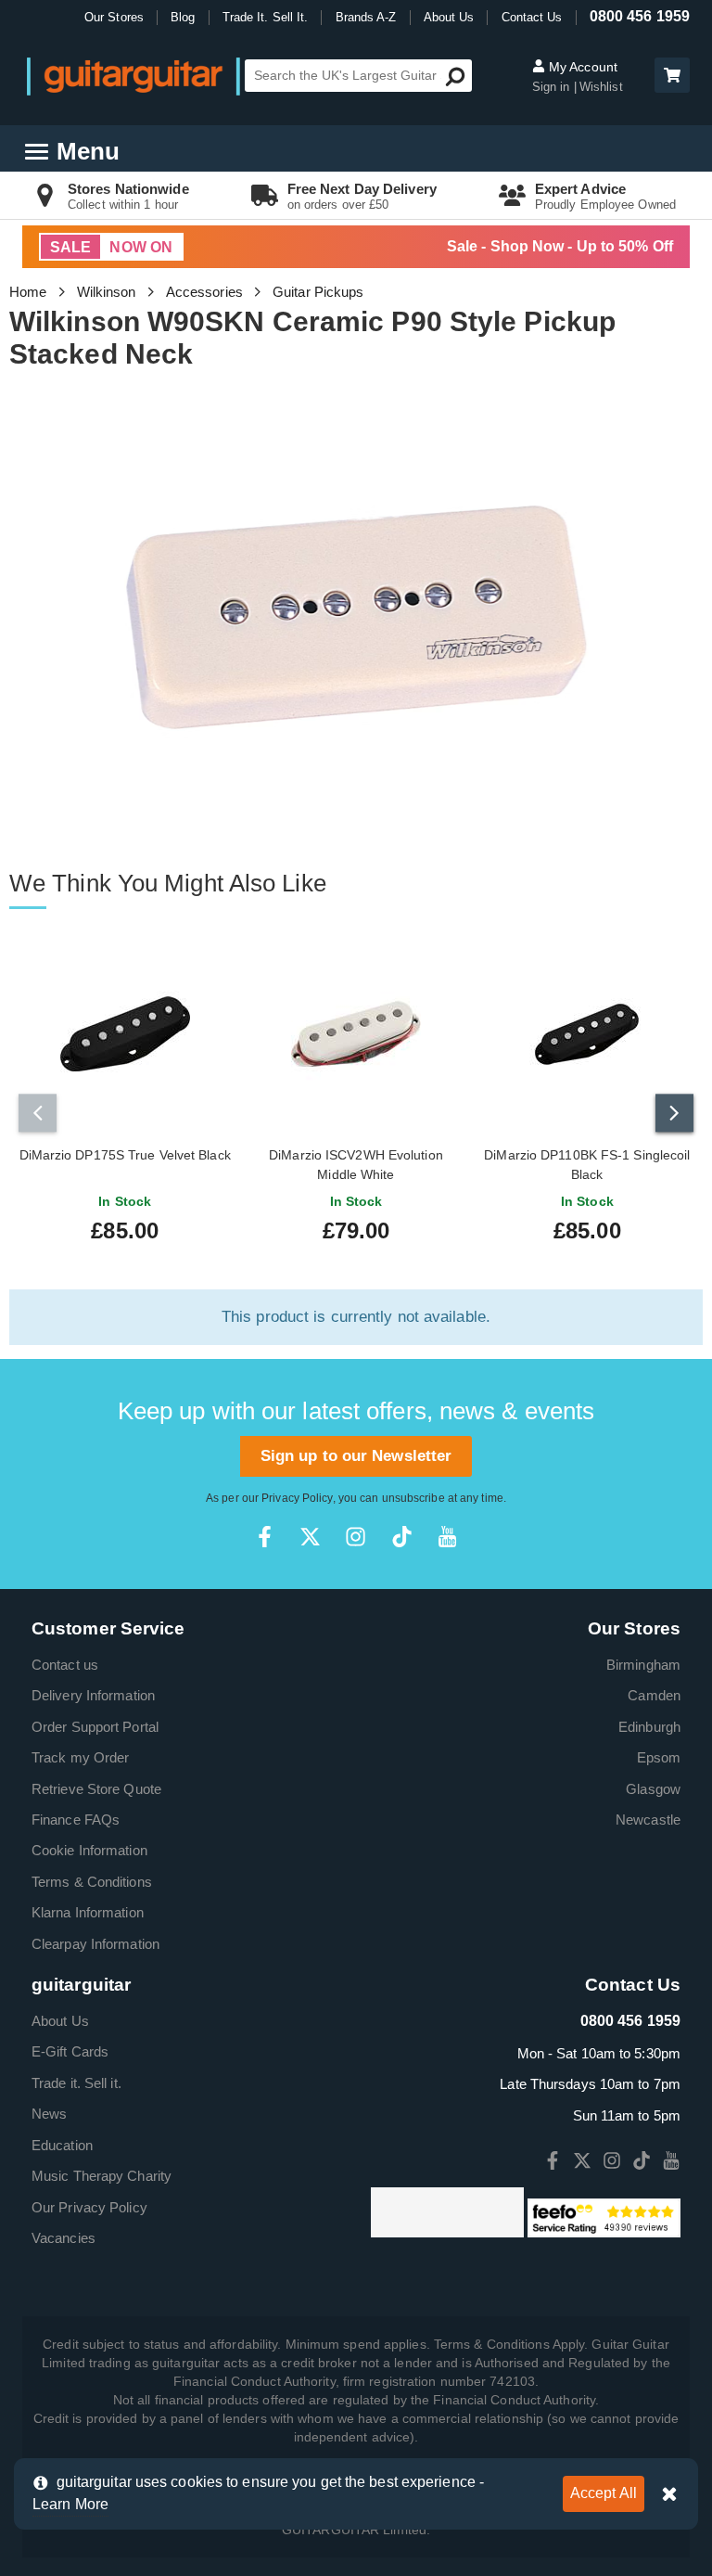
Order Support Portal (95, 1727)
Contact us (65, 1665)
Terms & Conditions (92, 1882)
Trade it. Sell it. (76, 2083)
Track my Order (80, 1757)
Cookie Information (89, 1850)
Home (28, 292)
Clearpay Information (95, 1944)
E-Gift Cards (70, 2051)
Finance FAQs (76, 1820)
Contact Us (532, 17)
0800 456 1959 (640, 16)
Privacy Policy (297, 1498)
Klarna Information (88, 1912)
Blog (183, 17)
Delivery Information (93, 1695)
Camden (654, 1695)
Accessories (204, 292)
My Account (581, 67)
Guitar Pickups (318, 292)
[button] (672, 75)
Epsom (659, 1757)
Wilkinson (107, 292)
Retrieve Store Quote (96, 1789)
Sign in (553, 87)
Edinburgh (649, 1727)
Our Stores (114, 17)
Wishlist (601, 87)
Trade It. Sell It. (266, 17)
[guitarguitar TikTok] (402, 1537)
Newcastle (648, 1820)
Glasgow (653, 1789)
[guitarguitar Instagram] (356, 1537)
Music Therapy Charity (102, 2176)
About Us (449, 17)
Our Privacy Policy (89, 2207)
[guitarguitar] (133, 76)
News (49, 2114)
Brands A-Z (366, 17)
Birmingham (643, 1665)
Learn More (70, 2504)
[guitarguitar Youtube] (447, 1537)
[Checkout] (670, 77)
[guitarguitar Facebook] (265, 1537)
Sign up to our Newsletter (356, 1456)
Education (62, 2145)
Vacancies (64, 2238)
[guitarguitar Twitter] (310, 1537)
